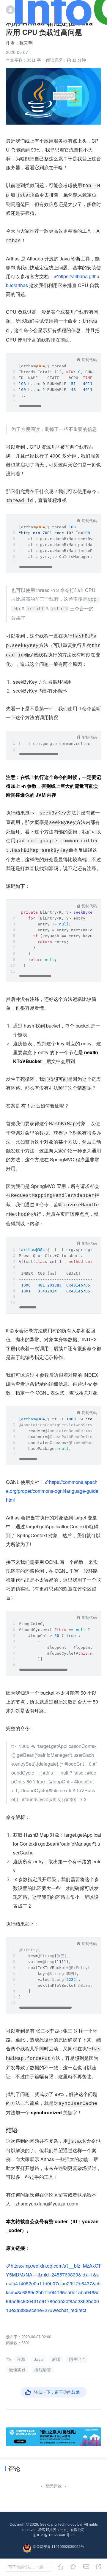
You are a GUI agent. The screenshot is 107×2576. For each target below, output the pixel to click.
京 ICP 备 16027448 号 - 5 (54, 2535)
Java (38, 2359)
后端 (56, 2359)
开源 (21, 2359)
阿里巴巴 (77, 2359)
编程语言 (43, 2370)
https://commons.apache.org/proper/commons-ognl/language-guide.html (53, 1491)
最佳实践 (17, 2370)
